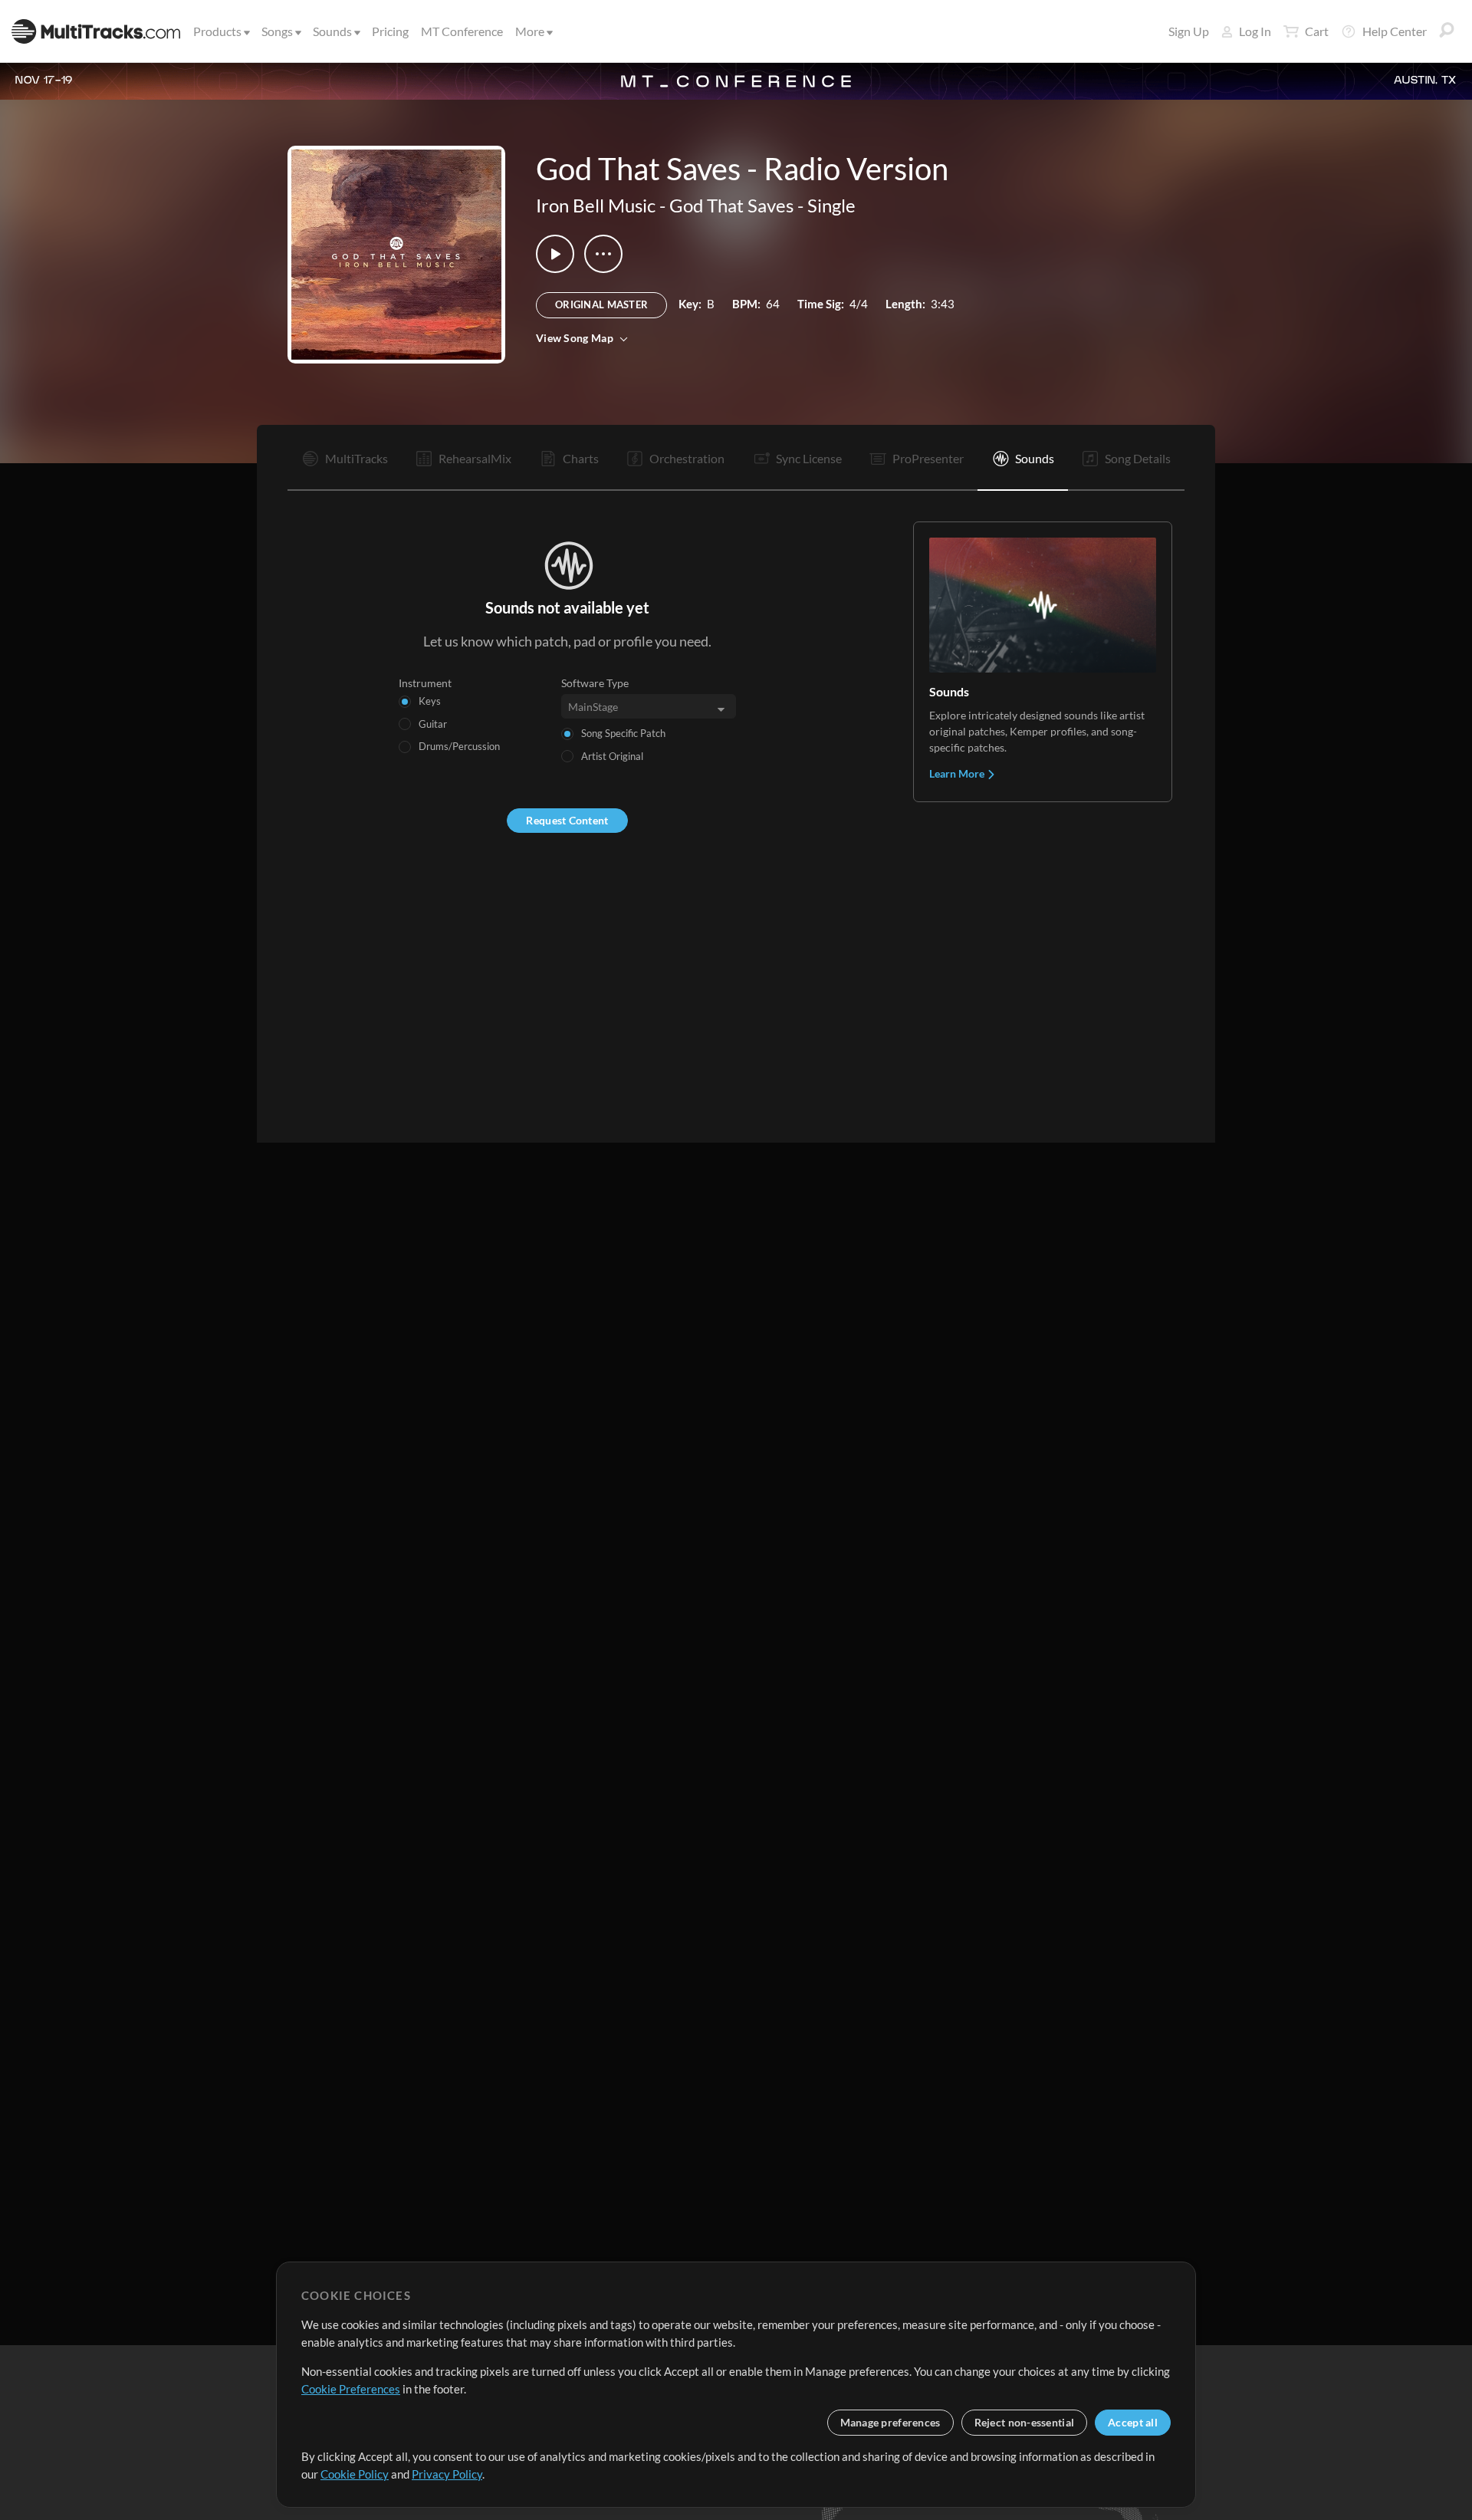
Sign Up (1189, 31)
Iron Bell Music (596, 205)
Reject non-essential (1025, 2422)
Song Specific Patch (623, 733)
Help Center (1395, 31)
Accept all (1133, 2422)
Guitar (433, 724)
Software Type (595, 683)
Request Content (567, 820)
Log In (1255, 31)
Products (217, 31)
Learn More (958, 773)
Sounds (332, 31)
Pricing (390, 31)
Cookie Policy (355, 2474)
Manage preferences (890, 2422)
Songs (277, 31)
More (530, 31)
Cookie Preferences (351, 2389)
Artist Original (612, 756)
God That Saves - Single (762, 205)
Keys (430, 701)
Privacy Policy (447, 2474)
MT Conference (462, 31)
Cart (1317, 31)
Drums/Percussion (459, 746)
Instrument (425, 683)
